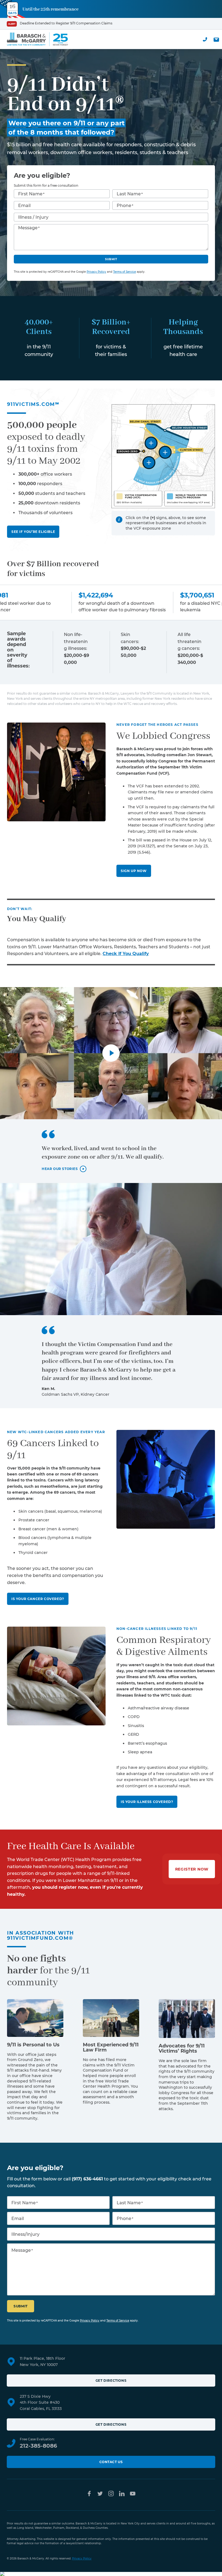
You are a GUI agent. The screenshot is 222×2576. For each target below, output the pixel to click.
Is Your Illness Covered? (147, 1802)
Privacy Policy (96, 272)
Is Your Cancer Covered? (38, 1599)
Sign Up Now (134, 871)
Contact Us (111, 2462)
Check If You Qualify (126, 954)
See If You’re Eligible (33, 532)
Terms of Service (125, 272)
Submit (111, 259)
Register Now (192, 1869)
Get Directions (111, 2381)
